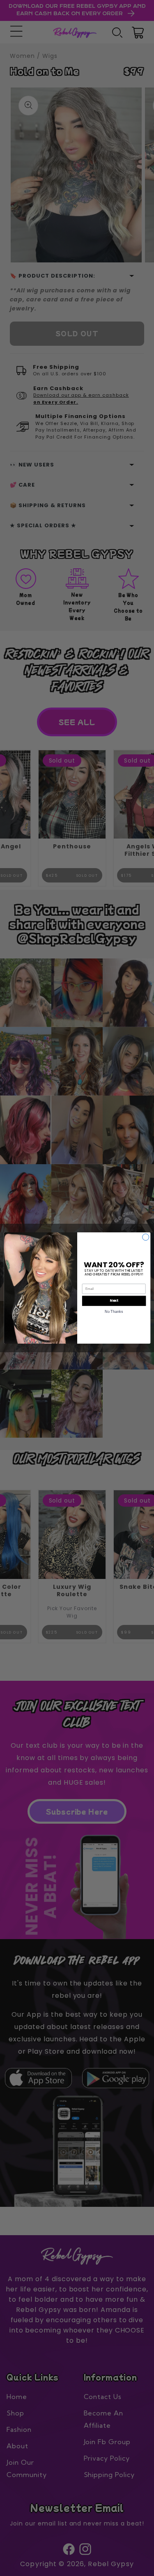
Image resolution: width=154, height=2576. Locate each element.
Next (114, 1301)
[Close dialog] (145, 1237)
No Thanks (114, 1311)
